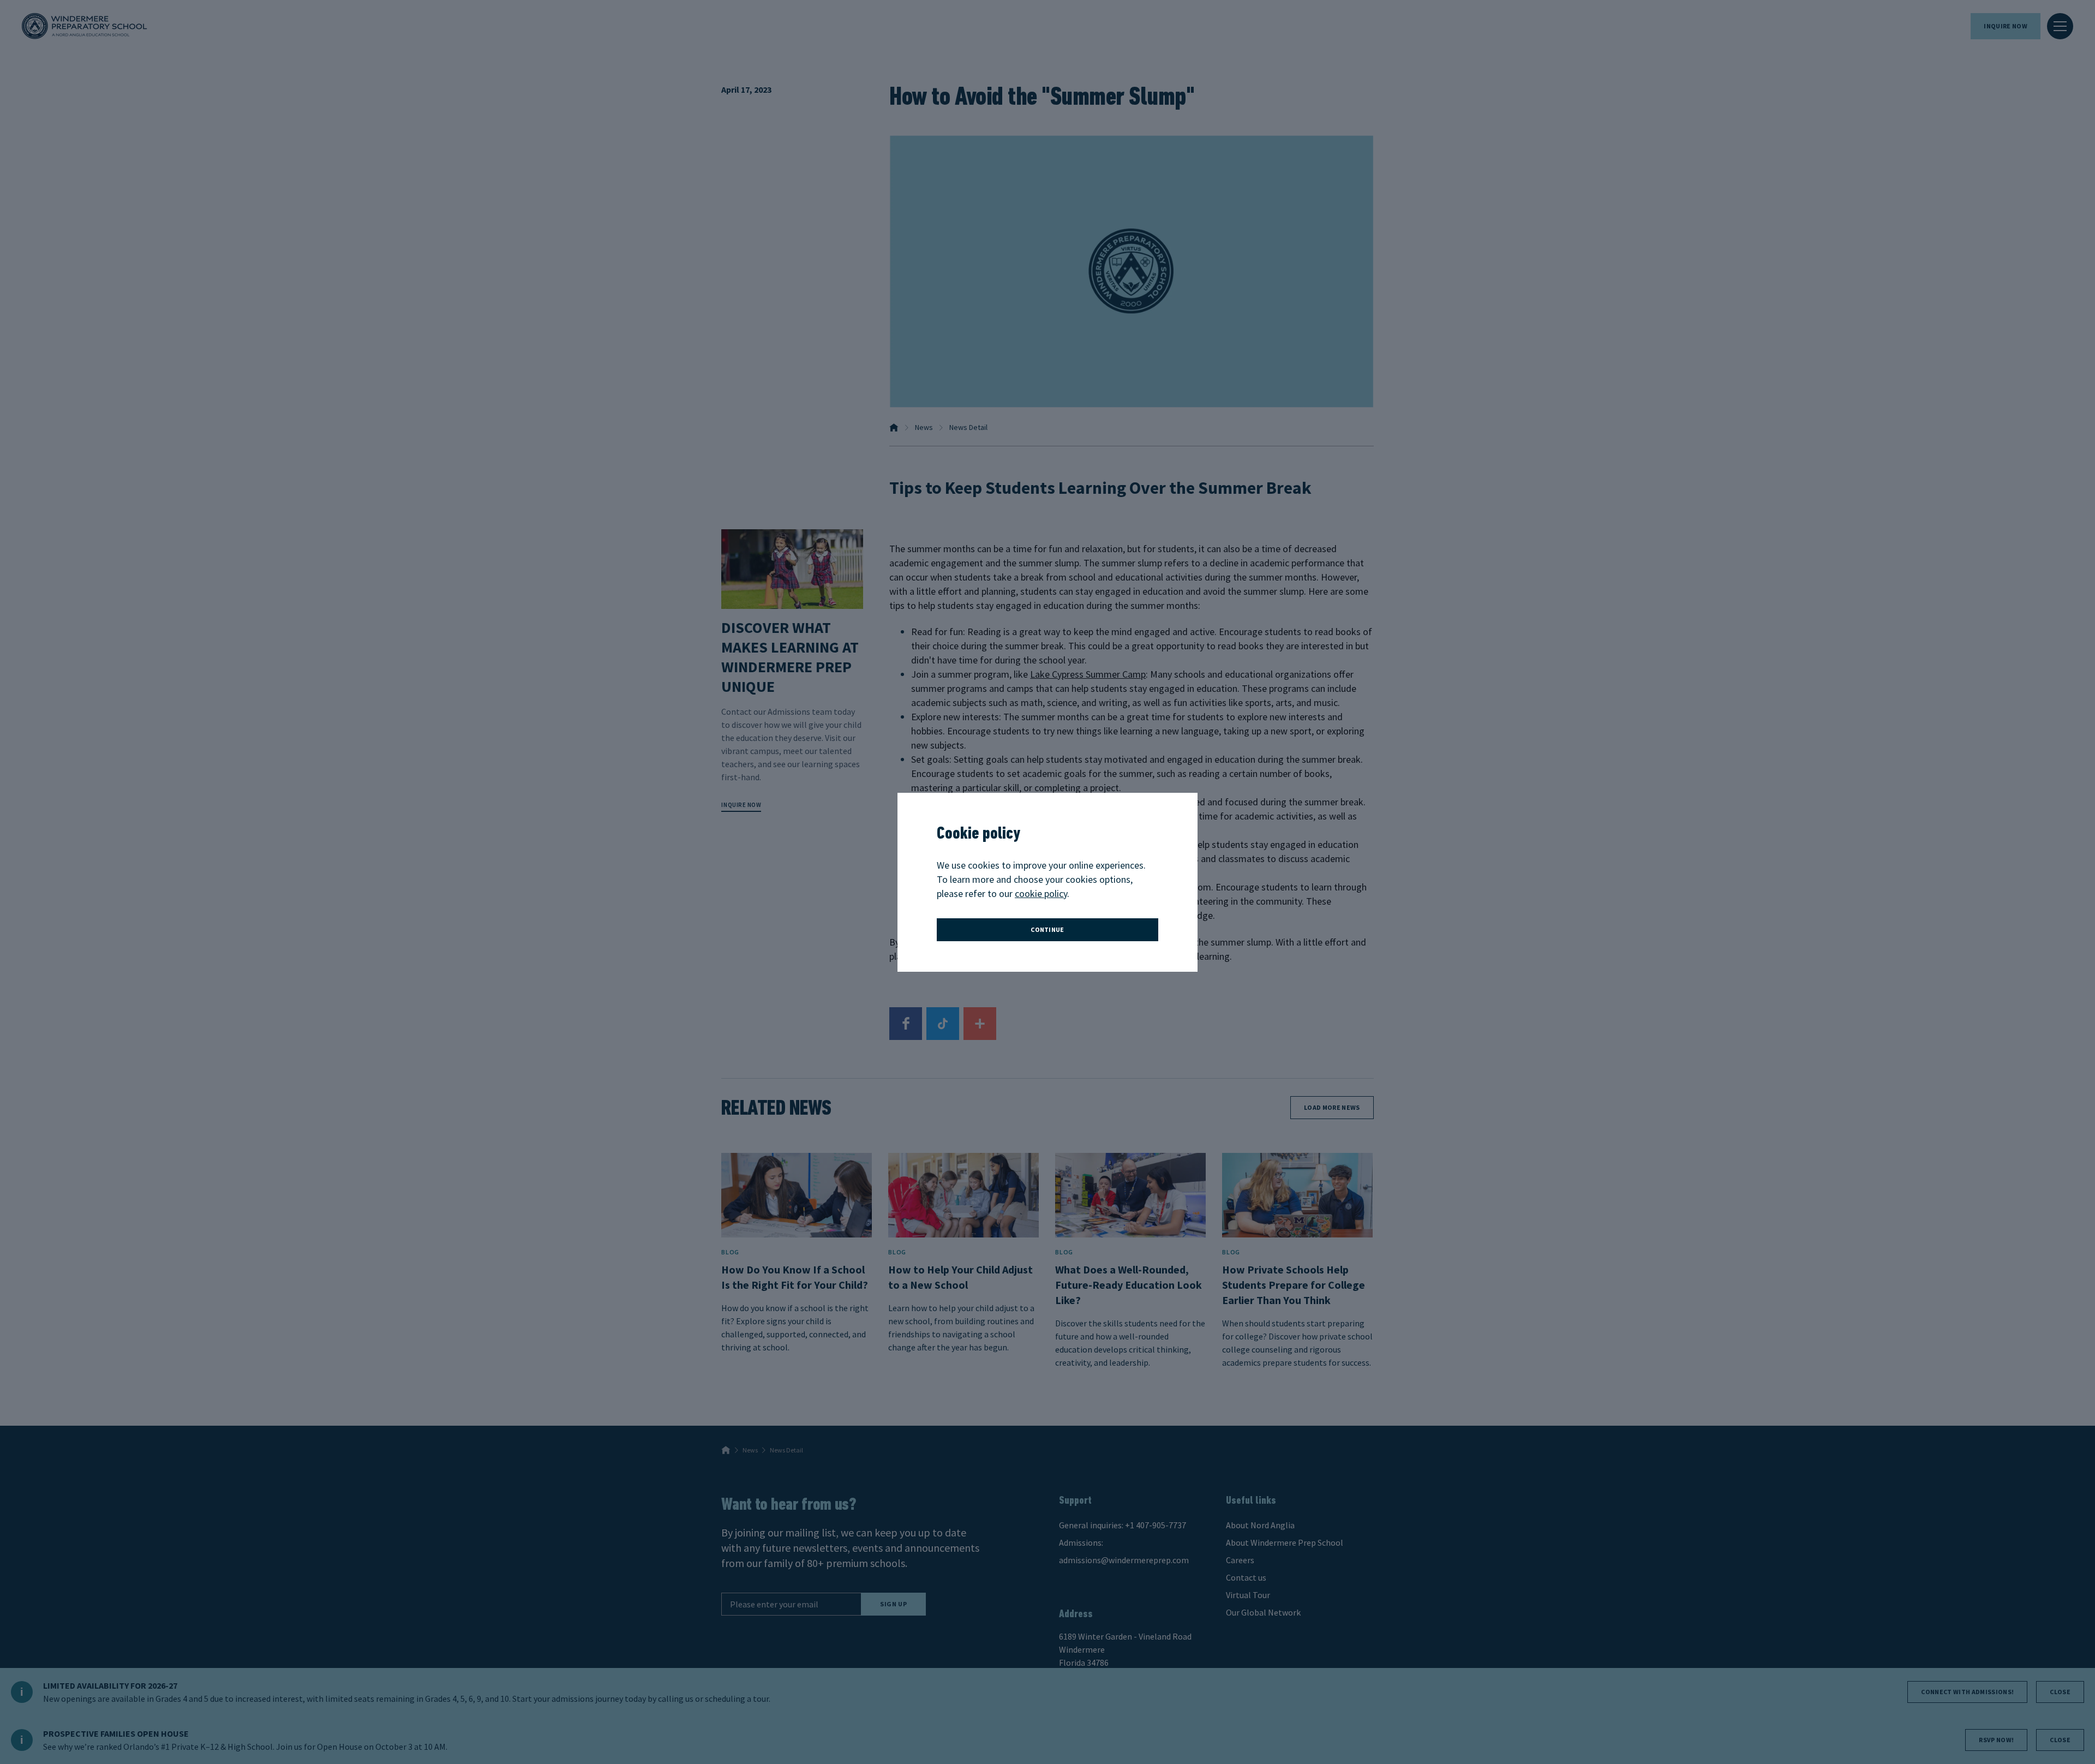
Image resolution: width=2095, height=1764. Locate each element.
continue (1047, 929)
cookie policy (1041, 893)
